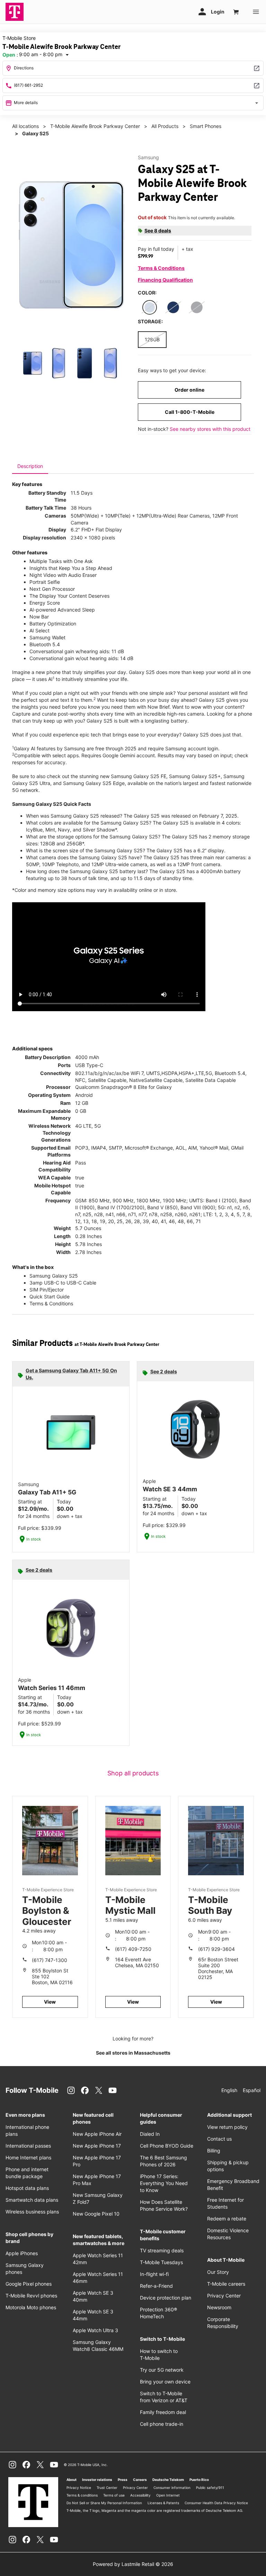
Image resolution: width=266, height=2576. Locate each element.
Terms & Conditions (161, 268)
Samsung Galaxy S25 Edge (94, 783)
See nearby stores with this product (210, 429)
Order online (189, 390)
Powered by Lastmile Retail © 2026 (133, 2564)
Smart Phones (206, 126)
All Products (165, 126)
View (50, 2002)
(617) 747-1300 (50, 1960)
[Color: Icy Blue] (150, 307)
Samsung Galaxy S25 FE (139, 776)
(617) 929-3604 (216, 1949)
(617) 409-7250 (133, 1949)
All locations (25, 126)
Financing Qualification (165, 280)
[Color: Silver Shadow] (197, 307)
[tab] (30, 466)
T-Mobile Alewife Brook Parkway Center (95, 126)
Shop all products (133, 1773)
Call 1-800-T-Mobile (190, 412)
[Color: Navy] (173, 307)
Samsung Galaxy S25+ (195, 776)
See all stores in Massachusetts (133, 2053)
